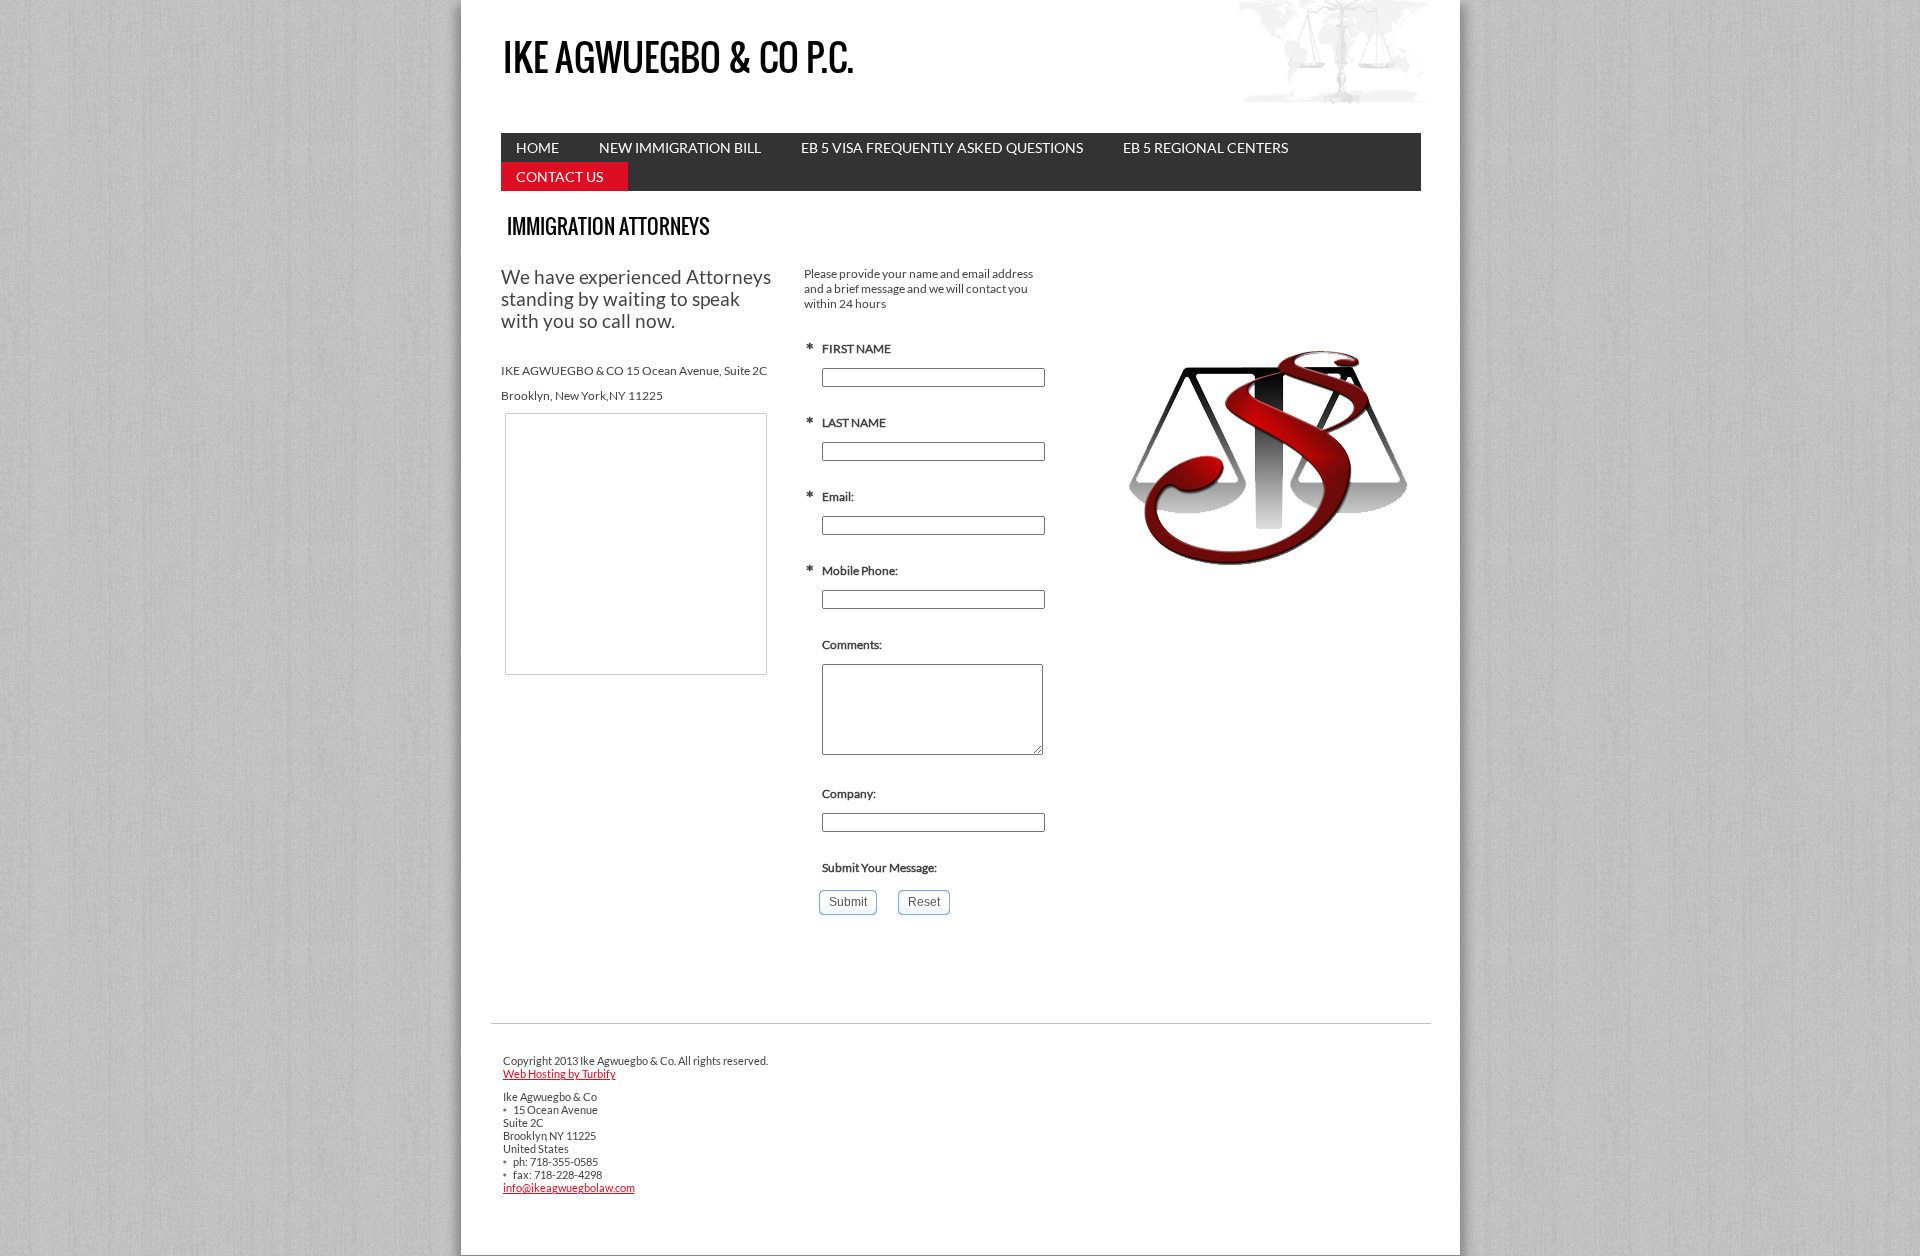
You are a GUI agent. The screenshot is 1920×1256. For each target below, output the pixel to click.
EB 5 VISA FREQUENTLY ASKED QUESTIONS (942, 147)
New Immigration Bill (680, 147)
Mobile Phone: (860, 570)
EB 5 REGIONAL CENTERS (1205, 147)
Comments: (852, 644)
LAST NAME (854, 422)
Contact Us (559, 176)
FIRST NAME (856, 348)
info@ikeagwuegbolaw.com (569, 1187)
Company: (849, 793)
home (537, 147)
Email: (838, 496)
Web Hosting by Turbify (559, 1073)
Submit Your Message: (879, 867)
